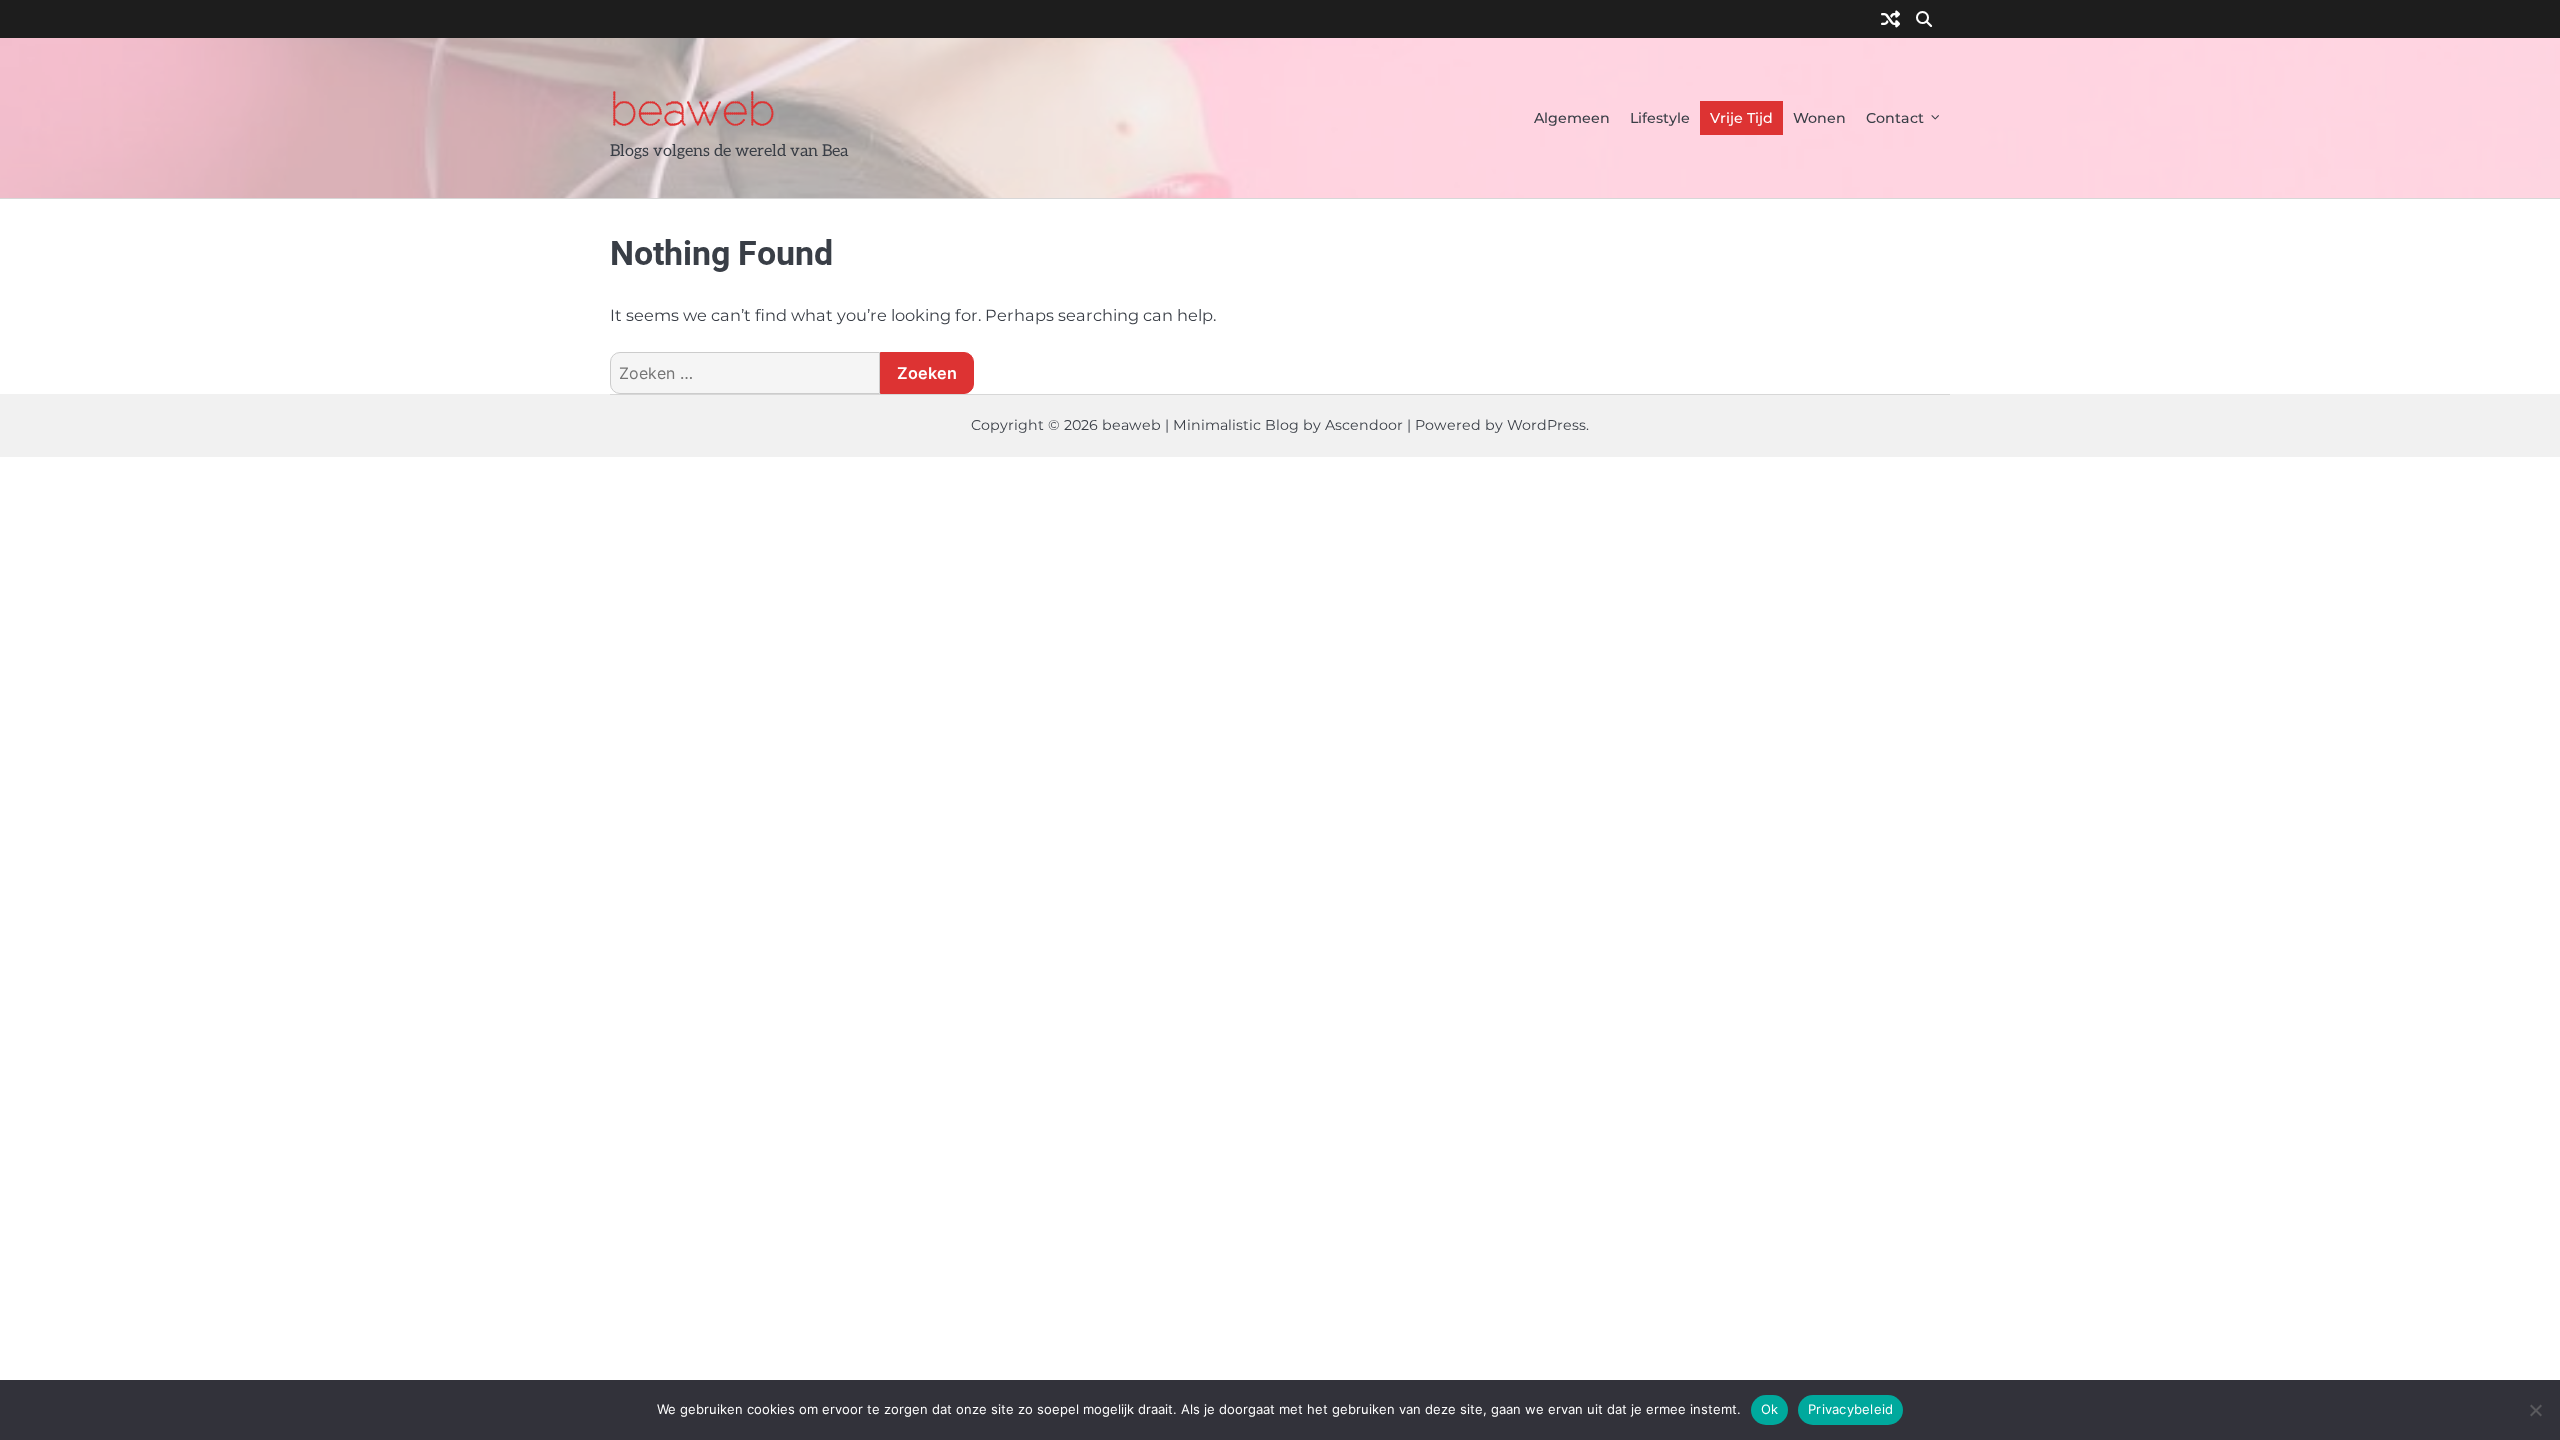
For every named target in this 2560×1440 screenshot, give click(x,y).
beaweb (692, 109)
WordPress (1546, 425)
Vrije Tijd (1741, 118)
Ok (1770, 1409)
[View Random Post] (1890, 20)
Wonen (1819, 118)
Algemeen (1572, 118)
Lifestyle (1660, 118)
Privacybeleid (1850, 1409)
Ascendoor (1364, 425)
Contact (1895, 118)
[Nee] (2535, 1410)
